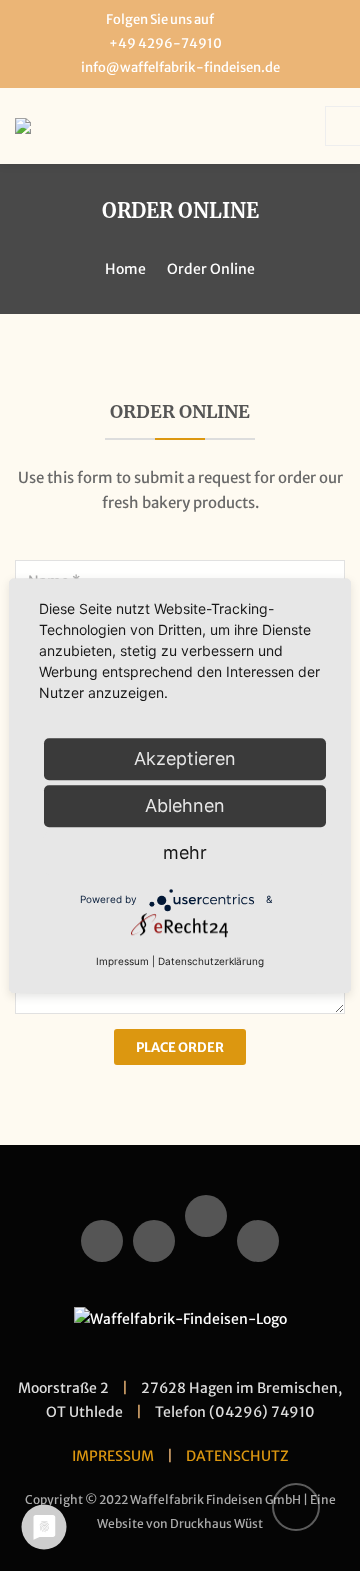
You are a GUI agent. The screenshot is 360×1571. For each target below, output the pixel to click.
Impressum (122, 961)
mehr (185, 852)
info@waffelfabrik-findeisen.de (180, 67)
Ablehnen (185, 805)
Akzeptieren (185, 758)
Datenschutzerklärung (211, 961)
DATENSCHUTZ (237, 1456)
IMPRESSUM (113, 1456)
